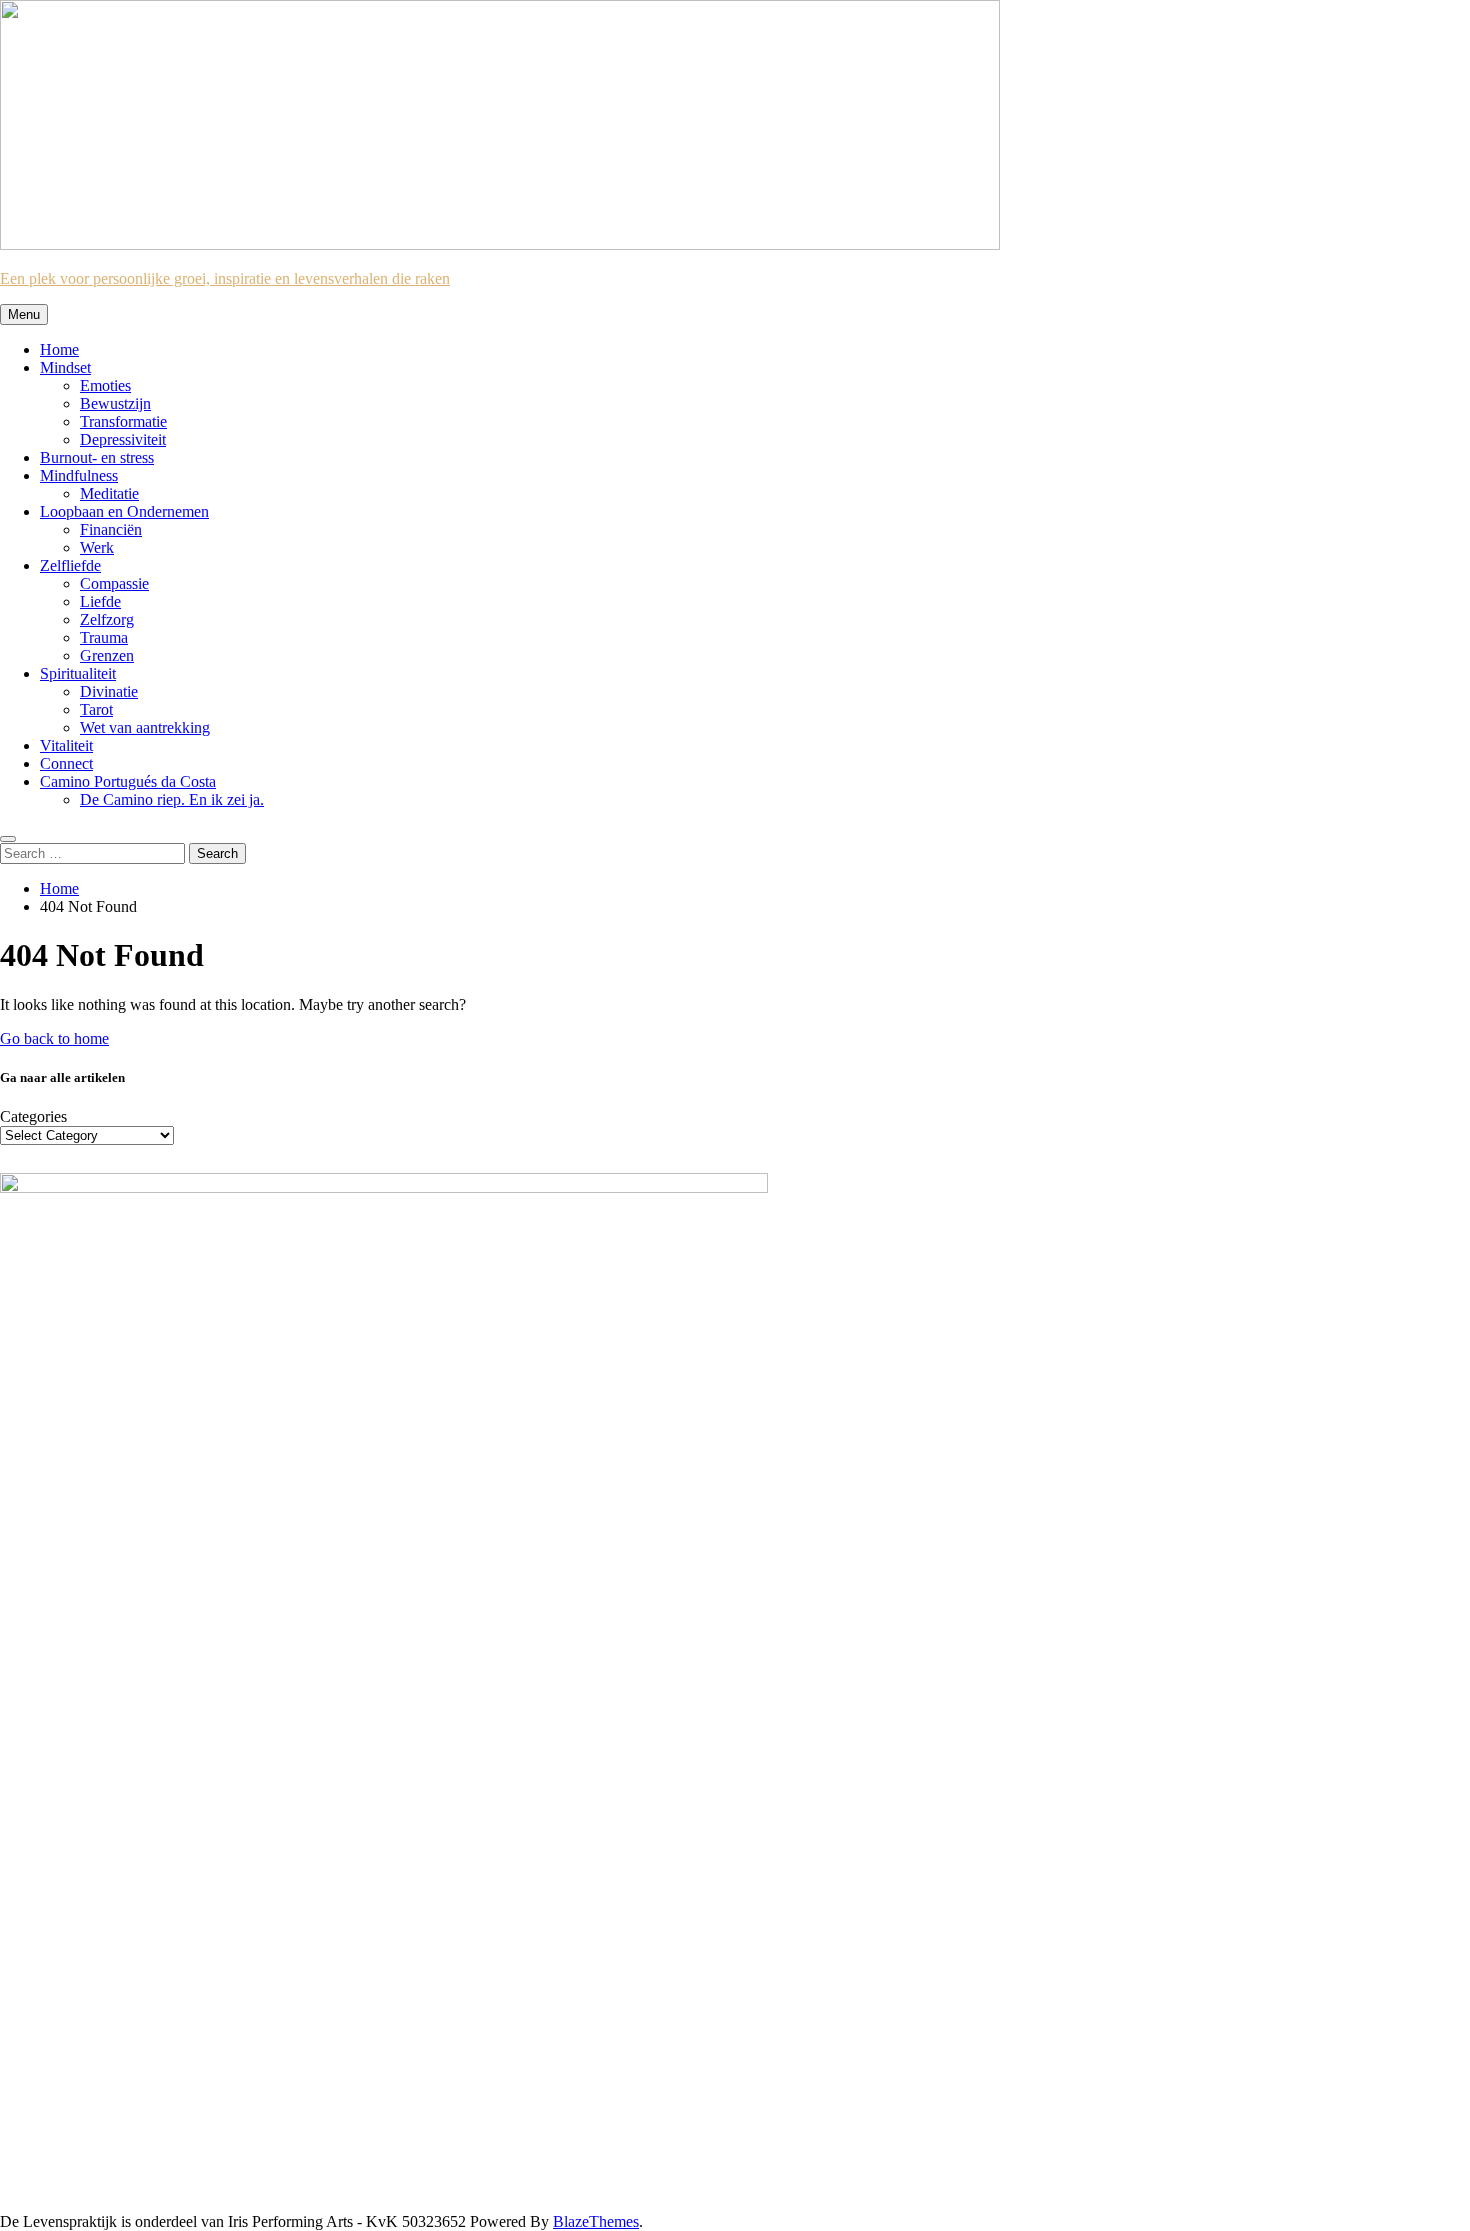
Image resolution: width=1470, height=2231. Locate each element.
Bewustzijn (115, 403)
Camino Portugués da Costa (128, 781)
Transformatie (123, 421)
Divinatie (109, 691)
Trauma (104, 637)
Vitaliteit (66, 745)
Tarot (96, 709)
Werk (97, 547)
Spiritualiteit (78, 673)
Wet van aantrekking (145, 727)
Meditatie (109, 493)
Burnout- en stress (97, 457)
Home (59, 349)
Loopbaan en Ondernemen (124, 511)
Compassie (114, 583)
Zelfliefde (70, 565)
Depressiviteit (123, 439)
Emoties (105, 385)
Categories (33, 1116)
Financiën (111, 529)
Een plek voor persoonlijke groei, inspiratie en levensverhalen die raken (225, 278)
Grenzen (107, 655)
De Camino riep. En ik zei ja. (172, 799)
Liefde (100, 601)
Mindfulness (79, 475)
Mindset (65, 367)
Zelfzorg (107, 619)
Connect (66, 763)
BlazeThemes (596, 2221)
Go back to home (54, 1038)
